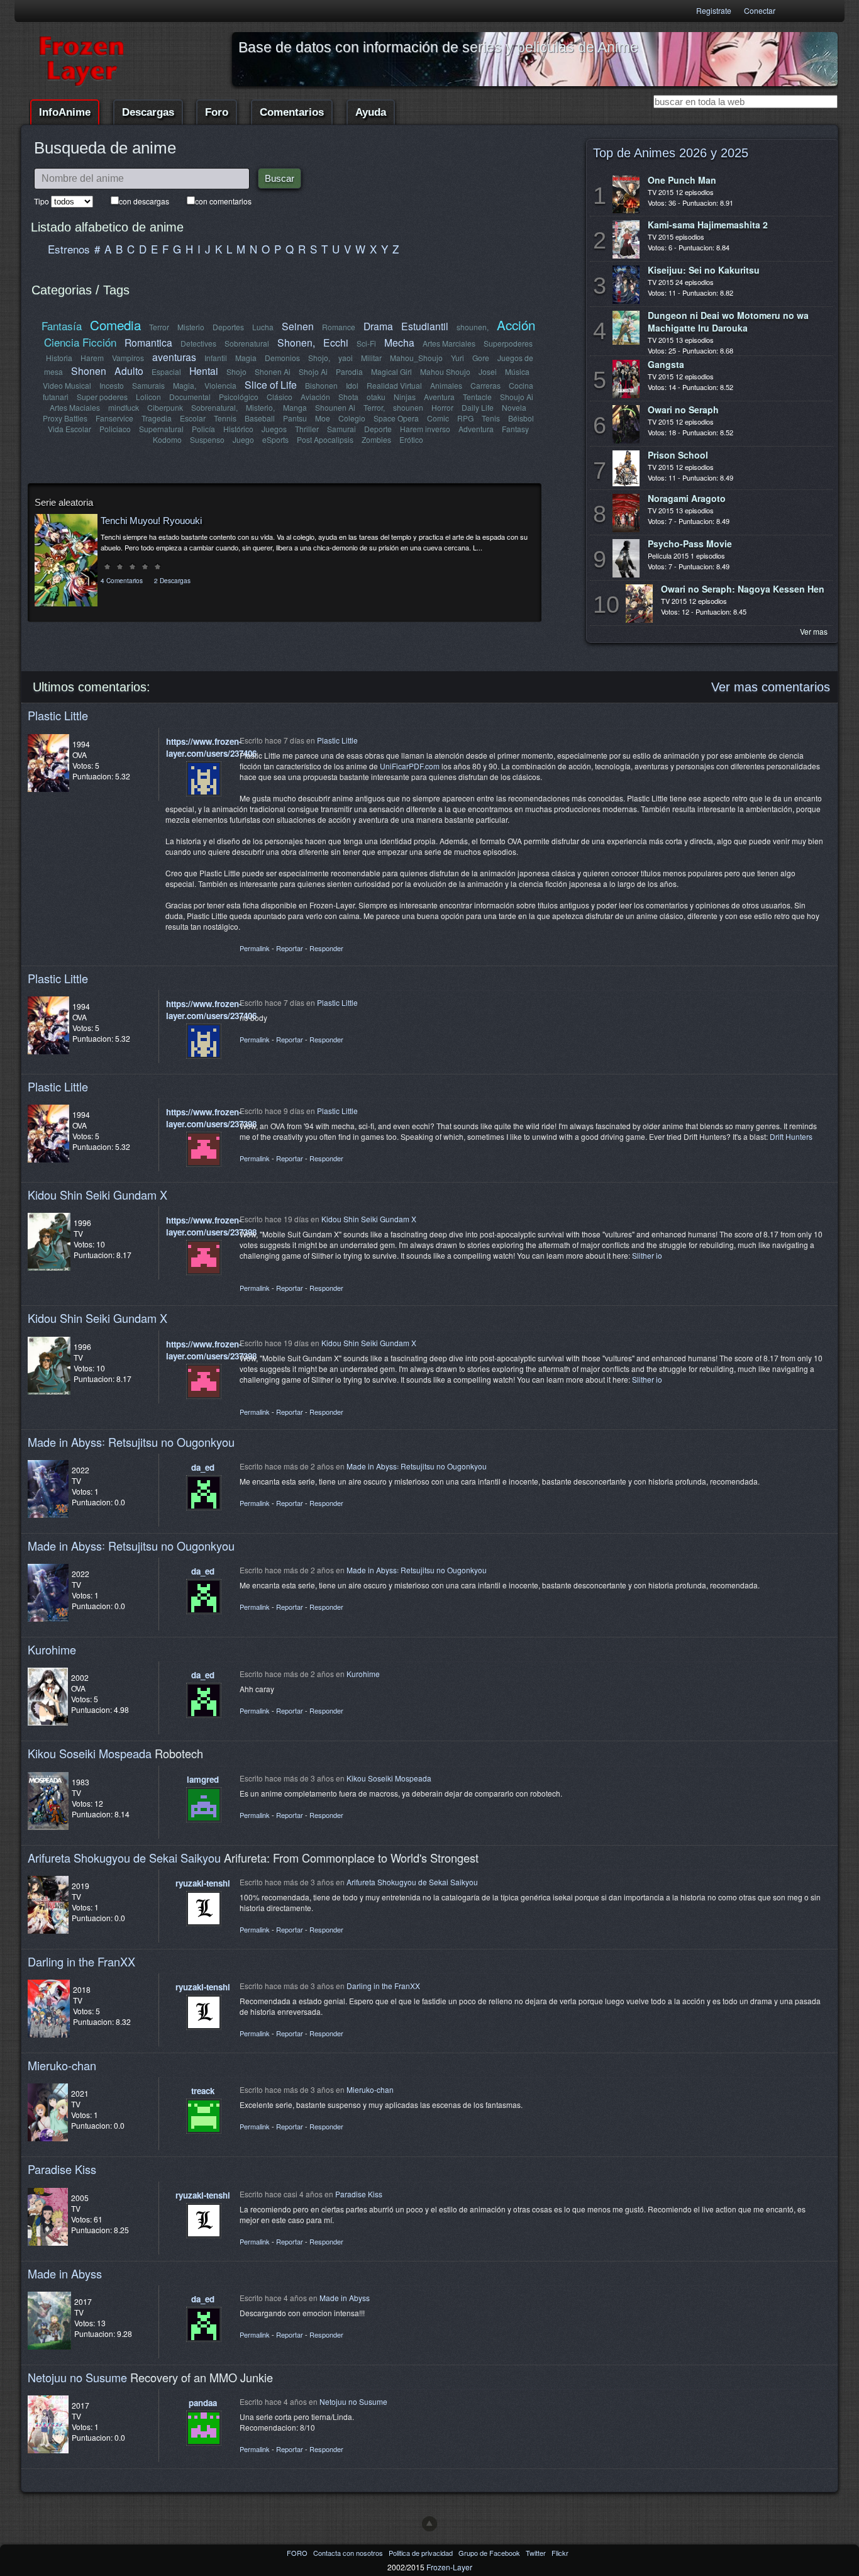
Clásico (280, 397)
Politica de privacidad (422, 2553)
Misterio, (260, 407)
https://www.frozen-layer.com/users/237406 (211, 747)
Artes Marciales (449, 343)
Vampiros (128, 358)
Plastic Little (58, 715)
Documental (190, 397)
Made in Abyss (65, 2273)
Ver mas (814, 631)
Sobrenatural (247, 343)
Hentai (204, 371)
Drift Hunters (791, 1136)
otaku (376, 397)
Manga (295, 407)
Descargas (148, 112)
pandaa (203, 2403)
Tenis (491, 418)
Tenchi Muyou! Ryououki (151, 521)
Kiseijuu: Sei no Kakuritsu (704, 270)
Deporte (378, 429)
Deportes (228, 327)
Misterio (191, 327)
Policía (203, 429)
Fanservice (114, 418)
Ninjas (405, 397)
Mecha (399, 342)
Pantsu (295, 418)
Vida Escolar (69, 429)
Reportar (290, 948)
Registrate (714, 10)
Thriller (307, 429)
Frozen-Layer (449, 2567)
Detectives (198, 343)
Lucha (263, 327)
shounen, (473, 327)
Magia (246, 358)
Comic (438, 418)
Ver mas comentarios (771, 687)
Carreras (485, 385)
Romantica (148, 342)
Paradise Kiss (62, 2169)
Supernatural (161, 429)
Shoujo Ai (517, 397)
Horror (442, 407)
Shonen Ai (273, 371)
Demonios (282, 358)
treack (203, 2091)
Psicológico (239, 397)
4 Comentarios (122, 580)
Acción (516, 325)
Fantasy (515, 429)
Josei (488, 371)
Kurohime (52, 1649)
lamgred (203, 1779)
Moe (323, 418)
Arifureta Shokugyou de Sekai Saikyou (124, 1858)
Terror (159, 327)
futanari (56, 397)
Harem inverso (425, 429)
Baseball (260, 418)
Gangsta (666, 364)
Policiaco (115, 429)
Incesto (112, 385)
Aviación (315, 397)
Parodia (349, 371)
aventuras (174, 357)
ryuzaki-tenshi (203, 1883)
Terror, (374, 407)
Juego (243, 439)
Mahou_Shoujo (416, 358)
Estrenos (69, 249)
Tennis (225, 418)
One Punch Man (682, 180)
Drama (378, 326)
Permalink (255, 948)
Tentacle (477, 397)
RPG (465, 418)
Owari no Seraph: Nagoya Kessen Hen (743, 589)
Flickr (560, 2553)
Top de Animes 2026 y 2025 (671, 153)
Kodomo (167, 439)
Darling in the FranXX (81, 1961)
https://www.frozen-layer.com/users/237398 (211, 1118)
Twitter (537, 2553)
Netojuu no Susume (77, 2377)
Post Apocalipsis (325, 439)
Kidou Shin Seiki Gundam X (97, 1195)
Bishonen (321, 385)
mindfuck (124, 407)
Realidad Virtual (394, 385)
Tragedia (157, 418)
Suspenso (207, 439)
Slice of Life (271, 384)
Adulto (129, 371)
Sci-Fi (366, 343)
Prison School (678, 455)
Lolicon (148, 397)
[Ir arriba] (429, 2524)
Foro (217, 112)
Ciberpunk (165, 407)
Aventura (439, 397)
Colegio (352, 418)
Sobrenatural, (214, 407)
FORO (298, 2553)
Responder (326, 948)
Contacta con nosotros (349, 2553)
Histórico (238, 429)
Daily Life (478, 407)
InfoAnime (65, 112)
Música (517, 371)
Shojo (236, 371)
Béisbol (521, 418)
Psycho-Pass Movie (690, 544)
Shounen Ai (335, 407)
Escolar (193, 418)
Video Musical (67, 385)
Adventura (476, 429)
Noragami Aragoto (687, 498)
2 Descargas (172, 580)
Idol (352, 385)
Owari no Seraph (683, 410)
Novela (514, 407)
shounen (408, 407)
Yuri (457, 358)
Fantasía (62, 326)
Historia (59, 358)
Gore (481, 358)
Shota (348, 397)
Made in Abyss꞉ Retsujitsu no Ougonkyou (131, 1442)
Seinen (298, 326)
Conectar (760, 10)
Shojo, (319, 358)
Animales (446, 385)
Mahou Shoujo (445, 371)
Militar (371, 358)
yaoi (346, 358)
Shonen (89, 371)
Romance (339, 327)
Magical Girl (391, 371)
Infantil (216, 358)
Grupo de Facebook (490, 2553)
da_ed (203, 1467)
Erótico (411, 439)
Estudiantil (425, 326)
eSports (275, 439)
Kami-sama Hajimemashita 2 (708, 225)
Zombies (376, 439)
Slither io (647, 1255)
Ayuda (371, 112)
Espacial (166, 371)
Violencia (220, 385)
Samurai (341, 429)
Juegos (274, 429)
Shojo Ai (313, 371)
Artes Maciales (75, 407)
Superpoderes (508, 343)
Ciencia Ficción (80, 342)
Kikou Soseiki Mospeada (90, 1753)
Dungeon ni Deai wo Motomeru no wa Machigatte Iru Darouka (728, 321)
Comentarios (292, 112)
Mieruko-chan (62, 2065)
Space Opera (396, 418)
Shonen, (296, 342)
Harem (92, 358)
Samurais (148, 385)
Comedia (115, 325)
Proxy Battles (65, 418)
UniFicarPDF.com (410, 766)
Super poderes (102, 397)
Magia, (185, 385)
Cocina (521, 385)
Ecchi (336, 342)
